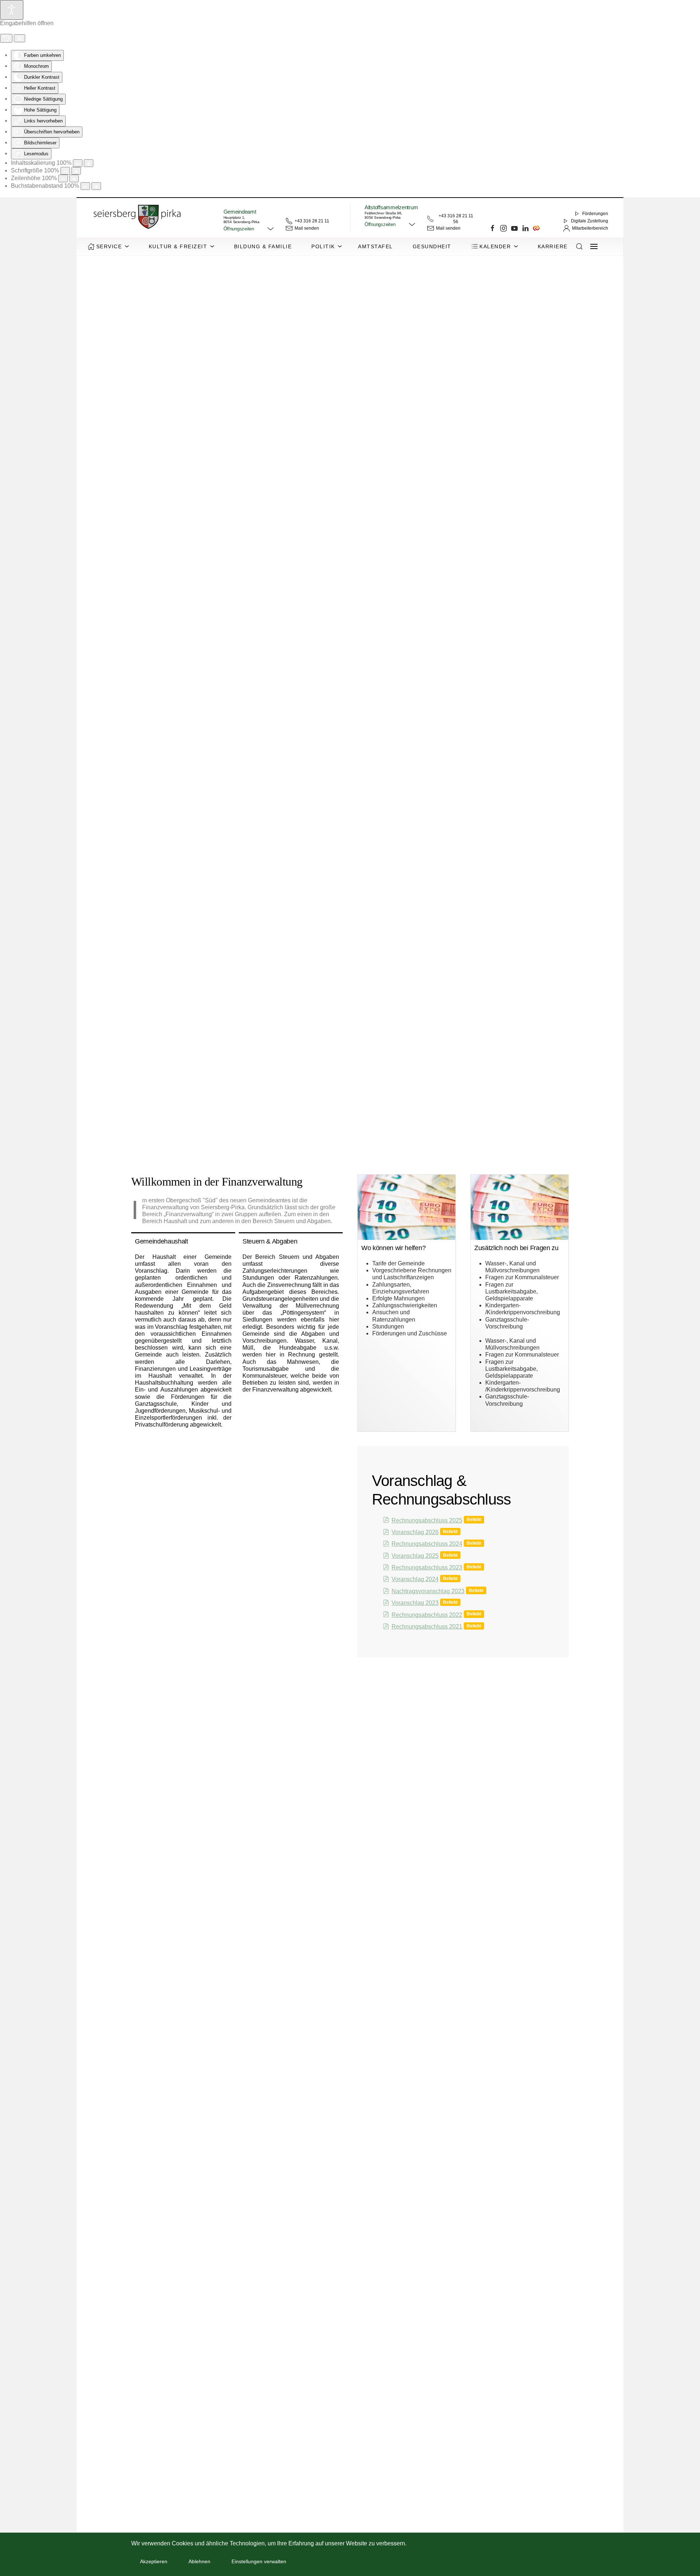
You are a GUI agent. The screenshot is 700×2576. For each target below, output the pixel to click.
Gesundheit (432, 246)
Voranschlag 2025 (415, 1556)
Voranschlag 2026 (415, 1532)
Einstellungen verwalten (259, 2561)
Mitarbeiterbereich (590, 228)
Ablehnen (199, 2561)
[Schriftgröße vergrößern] (76, 171)
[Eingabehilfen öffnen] (12, 10)
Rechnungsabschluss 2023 (427, 1567)
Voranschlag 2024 (415, 1579)
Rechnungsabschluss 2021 (427, 1626)
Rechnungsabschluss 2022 (427, 1615)
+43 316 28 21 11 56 (456, 219)
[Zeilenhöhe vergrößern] (74, 178)
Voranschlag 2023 (415, 1603)
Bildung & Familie (263, 246)
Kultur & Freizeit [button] (178, 246)
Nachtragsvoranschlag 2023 (428, 1591)
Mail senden (307, 228)
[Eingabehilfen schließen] (20, 38)
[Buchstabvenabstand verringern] (85, 186)
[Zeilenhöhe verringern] (63, 178)
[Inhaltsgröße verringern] (78, 163)
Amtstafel (376, 246)
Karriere (553, 246)
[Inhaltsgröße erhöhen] (89, 163)
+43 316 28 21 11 (312, 221)
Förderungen (595, 214)
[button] (249, 229)
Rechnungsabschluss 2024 (427, 1544)
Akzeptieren (154, 2561)
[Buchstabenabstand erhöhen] (96, 186)
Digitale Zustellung (590, 221)
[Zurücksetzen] (6, 38)
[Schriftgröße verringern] (65, 171)
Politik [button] (323, 246)
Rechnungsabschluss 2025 (427, 1520)
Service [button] (109, 246)
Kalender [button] (495, 246)
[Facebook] (493, 228)
